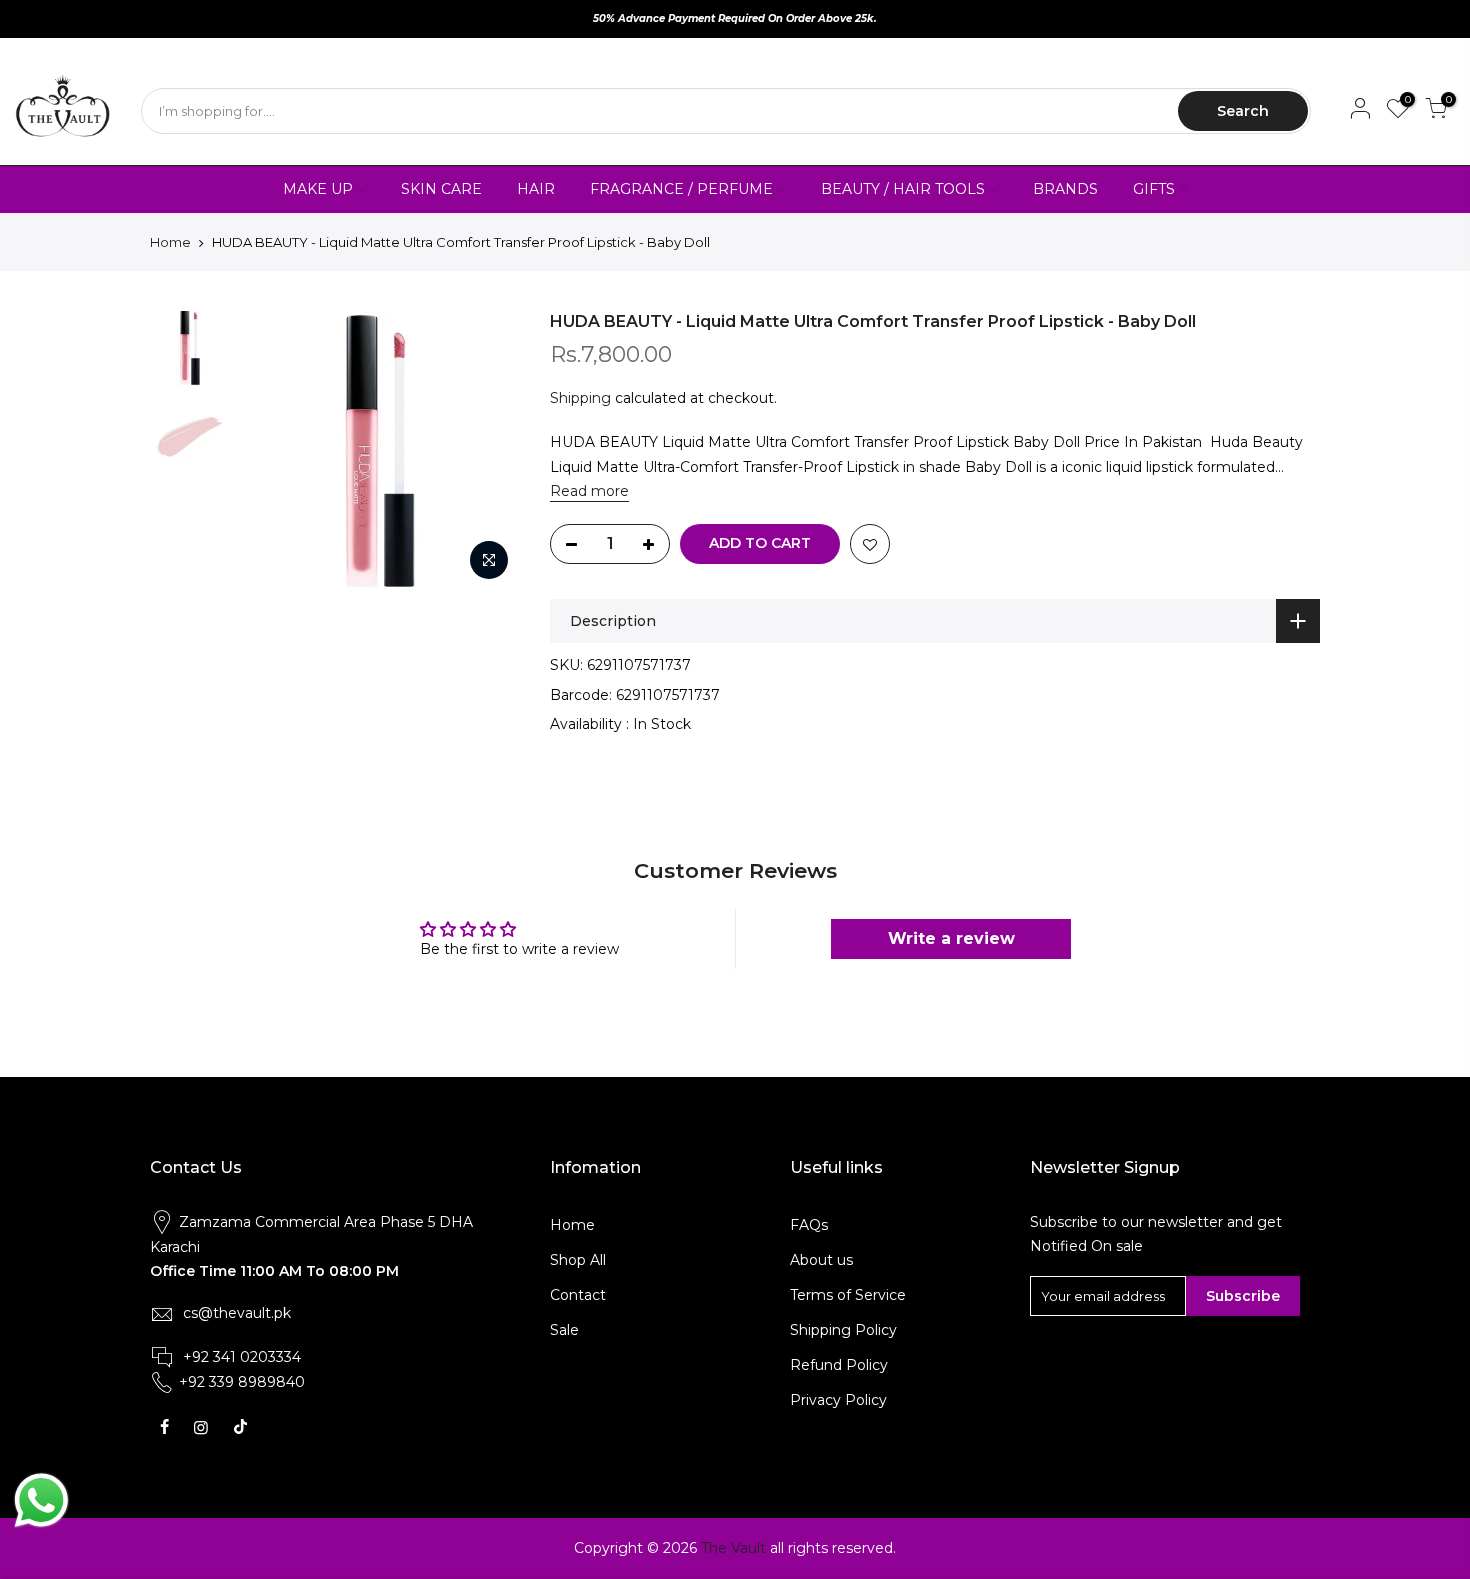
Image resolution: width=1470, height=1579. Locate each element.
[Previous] (275, 451)
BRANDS (1065, 189)
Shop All (578, 1260)
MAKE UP (318, 189)
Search (1243, 111)
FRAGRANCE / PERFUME (681, 189)
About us (821, 1260)
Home (170, 242)
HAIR (536, 189)
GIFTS (1154, 189)
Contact (578, 1295)
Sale (564, 1330)
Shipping (580, 398)
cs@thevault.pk (237, 1313)
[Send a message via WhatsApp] (41, 1500)
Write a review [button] (951, 938)
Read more (589, 491)
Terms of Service (848, 1295)
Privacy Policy (838, 1400)
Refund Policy (839, 1365)
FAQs (809, 1225)
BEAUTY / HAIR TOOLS (903, 189)
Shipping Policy (843, 1330)
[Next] (485, 451)
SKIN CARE (441, 189)
